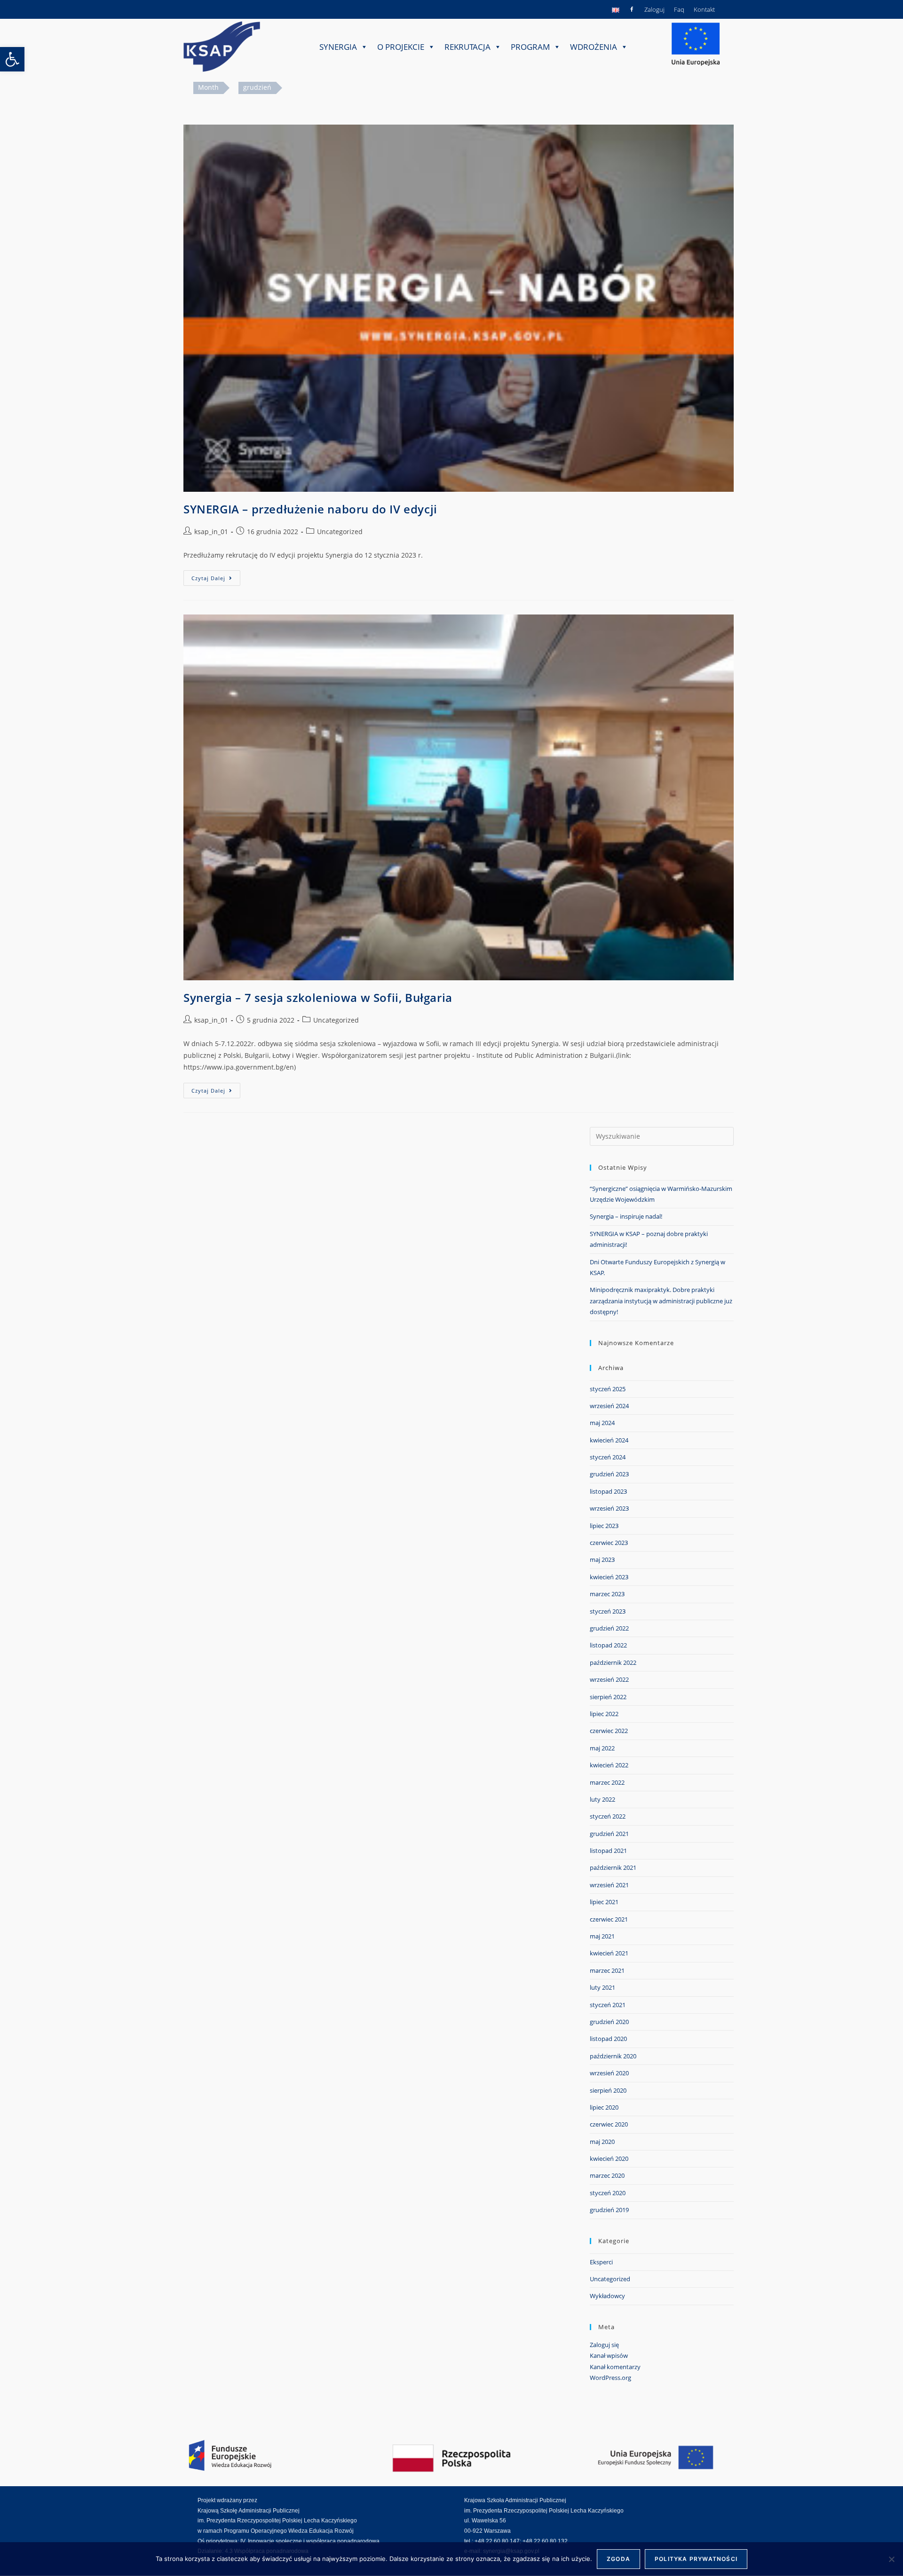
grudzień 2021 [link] (609, 1834)
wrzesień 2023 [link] (609, 1508)
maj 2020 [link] (602, 2142)
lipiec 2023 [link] (604, 1526)
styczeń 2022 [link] (608, 1816)
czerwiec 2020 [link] (609, 2124)
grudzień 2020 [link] (609, 2022)
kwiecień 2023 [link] (609, 1577)
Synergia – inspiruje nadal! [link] (626, 1216)
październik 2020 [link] (613, 2056)
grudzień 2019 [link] (609, 2210)
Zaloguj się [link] (604, 2345)
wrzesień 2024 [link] (609, 1406)
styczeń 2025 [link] (608, 1389)
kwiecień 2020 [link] (609, 2158)
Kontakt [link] (704, 9)
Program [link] (530, 47)
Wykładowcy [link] (607, 2296)
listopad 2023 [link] (608, 1491)
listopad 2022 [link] (608, 1645)
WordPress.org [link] (610, 2378)
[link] (12, 59)
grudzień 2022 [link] (609, 1628)
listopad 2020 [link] (608, 2039)
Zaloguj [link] (654, 9)
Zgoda (618, 2559)
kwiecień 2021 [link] (609, 1953)
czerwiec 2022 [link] (609, 1731)
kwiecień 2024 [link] (609, 1440)
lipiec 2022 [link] (604, 1714)
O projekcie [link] (401, 47)
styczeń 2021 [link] (608, 2005)
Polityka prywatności (696, 2559)
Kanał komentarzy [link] (615, 2367)
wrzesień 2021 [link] (609, 1885)
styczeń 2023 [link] (608, 1611)
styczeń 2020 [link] (608, 2193)
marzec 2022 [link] (607, 1782)
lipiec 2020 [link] (604, 2107)
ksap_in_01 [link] (211, 532)
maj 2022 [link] (602, 1748)
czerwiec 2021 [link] (609, 1919)
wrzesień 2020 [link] (609, 2073)
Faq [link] (679, 9)
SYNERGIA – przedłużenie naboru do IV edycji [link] (310, 509)
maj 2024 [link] (602, 1423)
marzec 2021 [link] (607, 1970)
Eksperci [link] (601, 2262)
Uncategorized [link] (340, 532)
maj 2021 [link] (602, 1936)
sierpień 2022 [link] (608, 1697)
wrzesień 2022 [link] (609, 1679)
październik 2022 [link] (613, 1662)
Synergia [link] (338, 47)
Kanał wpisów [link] (609, 2355)
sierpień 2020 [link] (608, 2090)
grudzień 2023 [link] (609, 1474)
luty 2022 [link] (602, 1799)
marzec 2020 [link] (607, 2175)
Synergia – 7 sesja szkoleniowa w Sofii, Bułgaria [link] (318, 997)
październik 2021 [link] (613, 1867)
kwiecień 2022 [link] (609, 1765)
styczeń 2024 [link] (608, 1457)
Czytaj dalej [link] (216, 576)
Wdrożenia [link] (594, 47)
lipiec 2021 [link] (604, 1902)
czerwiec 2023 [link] (609, 1543)
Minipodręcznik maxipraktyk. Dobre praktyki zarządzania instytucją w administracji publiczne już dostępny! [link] (661, 1301)
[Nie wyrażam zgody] (891, 2559)
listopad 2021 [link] (608, 1851)
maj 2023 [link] (602, 1560)
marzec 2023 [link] (607, 1594)
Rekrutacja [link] (467, 47)
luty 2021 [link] (602, 1987)
